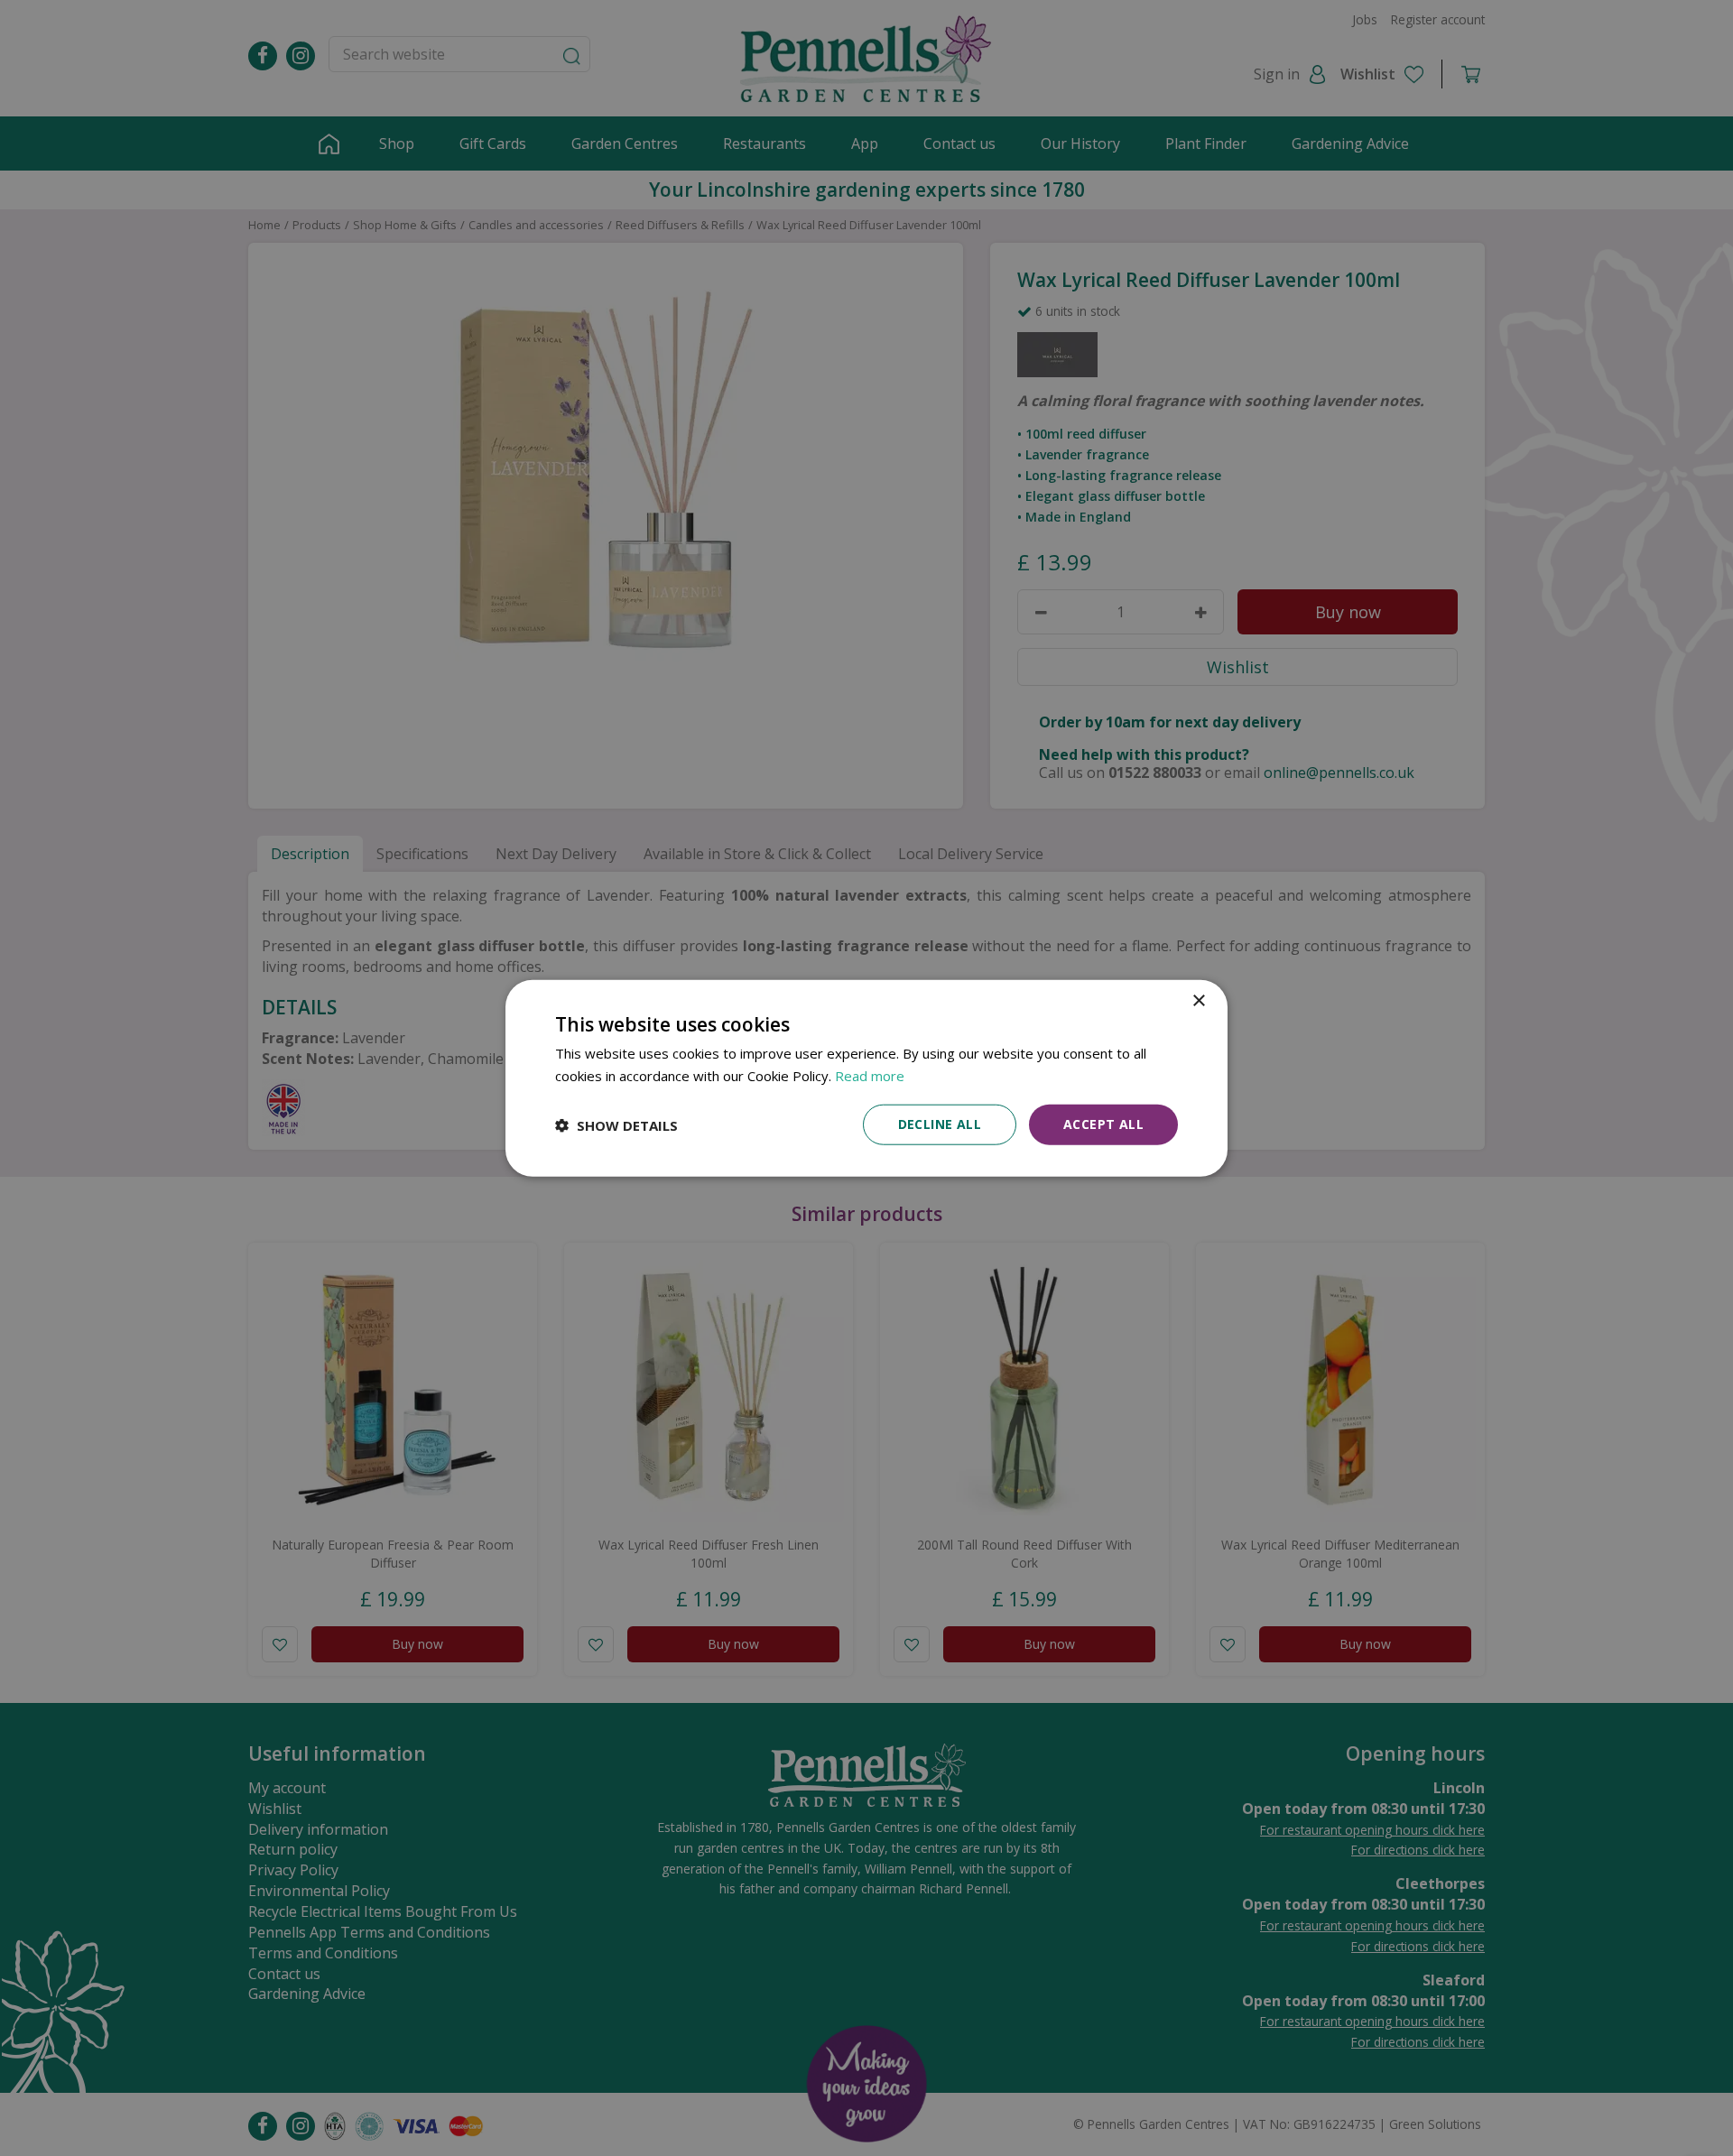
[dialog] (866, 1078)
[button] (616, 1124)
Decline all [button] (940, 1124)
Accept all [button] (1103, 1124)
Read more (870, 1075)
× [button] (1198, 1000)
